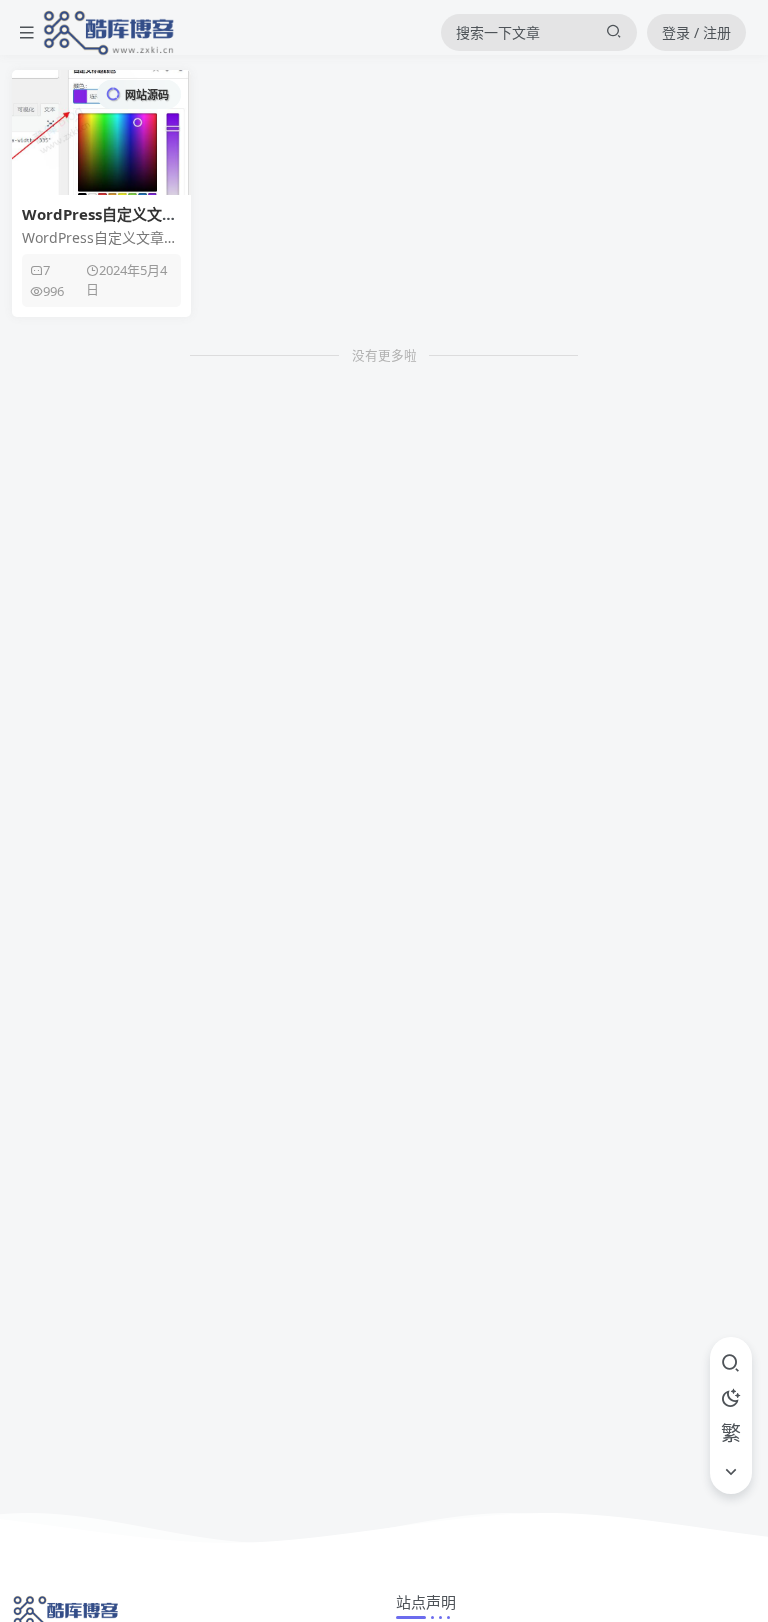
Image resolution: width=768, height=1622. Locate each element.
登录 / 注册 (696, 32)
